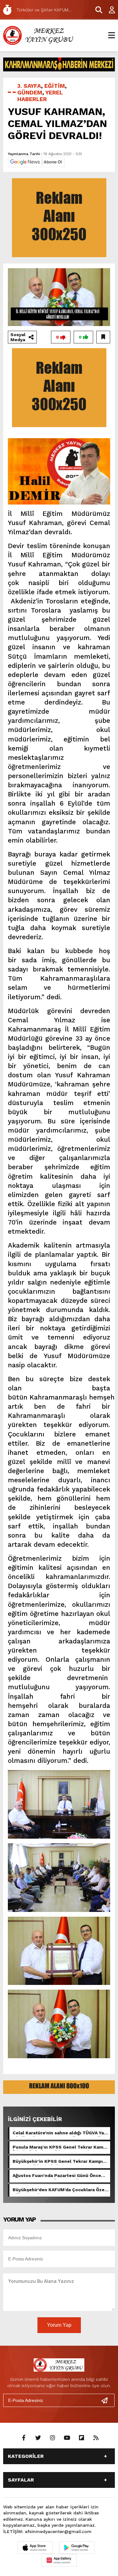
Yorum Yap (59, 2325)
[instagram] (53, 2438)
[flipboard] (81, 2438)
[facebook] (24, 2438)
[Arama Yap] (96, 10)
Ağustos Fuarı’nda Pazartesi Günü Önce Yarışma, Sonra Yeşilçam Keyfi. (57, 2176)
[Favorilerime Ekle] (103, 337)
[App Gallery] (59, 2560)
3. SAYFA (29, 86)
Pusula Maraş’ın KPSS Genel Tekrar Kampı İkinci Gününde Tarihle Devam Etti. (60, 2148)
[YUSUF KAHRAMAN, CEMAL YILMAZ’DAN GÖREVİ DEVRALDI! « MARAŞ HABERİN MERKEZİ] (39, 35)
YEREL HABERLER (40, 96)
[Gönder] (107, 2400)
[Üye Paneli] (109, 10)
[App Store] (35, 2548)
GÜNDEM (30, 92)
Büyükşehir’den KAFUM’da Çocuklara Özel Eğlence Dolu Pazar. (59, 2190)
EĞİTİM (55, 86)
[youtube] (67, 2438)
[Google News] (36, 162)
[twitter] (38, 2438)
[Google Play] (77, 2548)
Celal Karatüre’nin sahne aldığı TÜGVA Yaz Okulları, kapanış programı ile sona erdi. (59, 2133)
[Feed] (96, 2438)
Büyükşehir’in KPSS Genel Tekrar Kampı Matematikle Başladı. (58, 2162)
